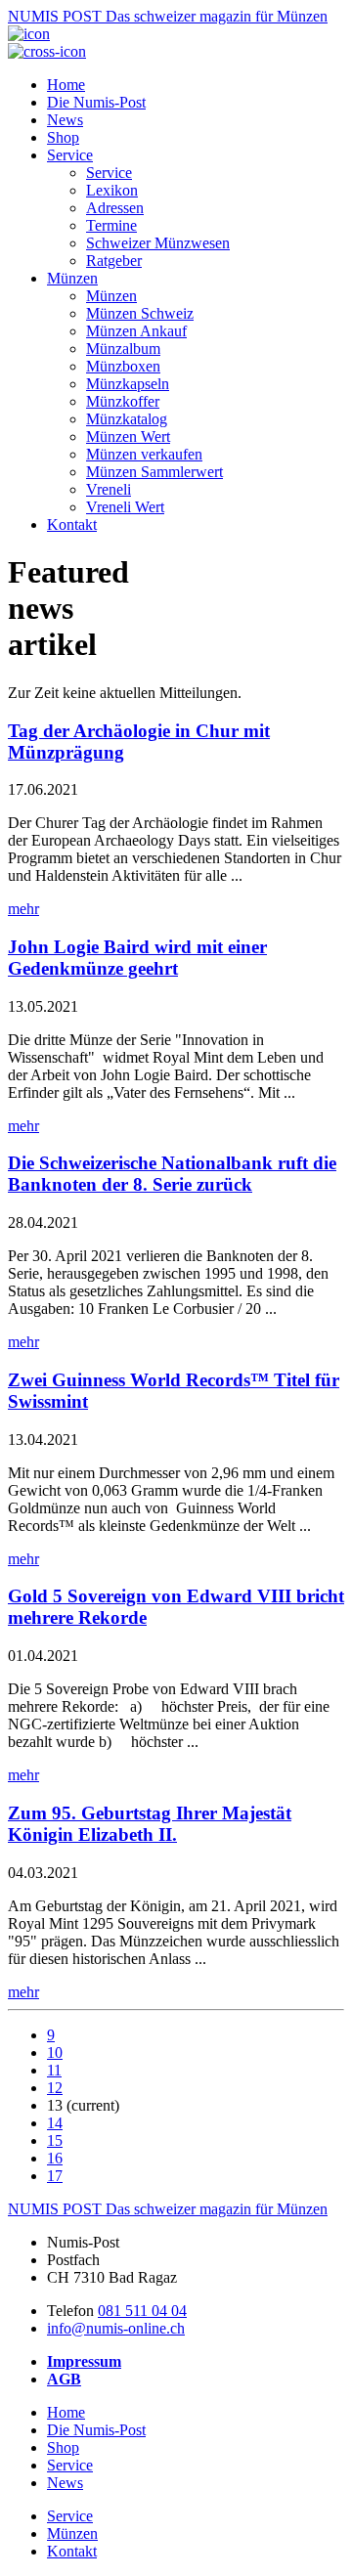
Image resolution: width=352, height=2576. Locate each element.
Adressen (115, 208)
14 (55, 2123)
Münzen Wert (128, 437)
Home (66, 85)
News (65, 120)
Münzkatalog (127, 419)
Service (70, 155)
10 (55, 2052)
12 (55, 2088)
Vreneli (109, 489)
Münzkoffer (123, 401)
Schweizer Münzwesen (158, 243)
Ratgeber (114, 261)
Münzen (72, 278)
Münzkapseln (128, 384)
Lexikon (112, 190)
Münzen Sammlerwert (154, 472)
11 (54, 2070)
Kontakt (72, 524)
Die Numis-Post (96, 102)
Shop (63, 137)
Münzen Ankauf (136, 331)
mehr (23, 909)
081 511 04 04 (142, 2311)
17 (55, 2176)
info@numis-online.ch (116, 2328)
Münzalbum (123, 349)
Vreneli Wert (125, 507)
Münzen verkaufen (144, 454)
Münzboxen (123, 366)
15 (55, 2140)
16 (55, 2158)
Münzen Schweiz (140, 313)
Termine (111, 225)
